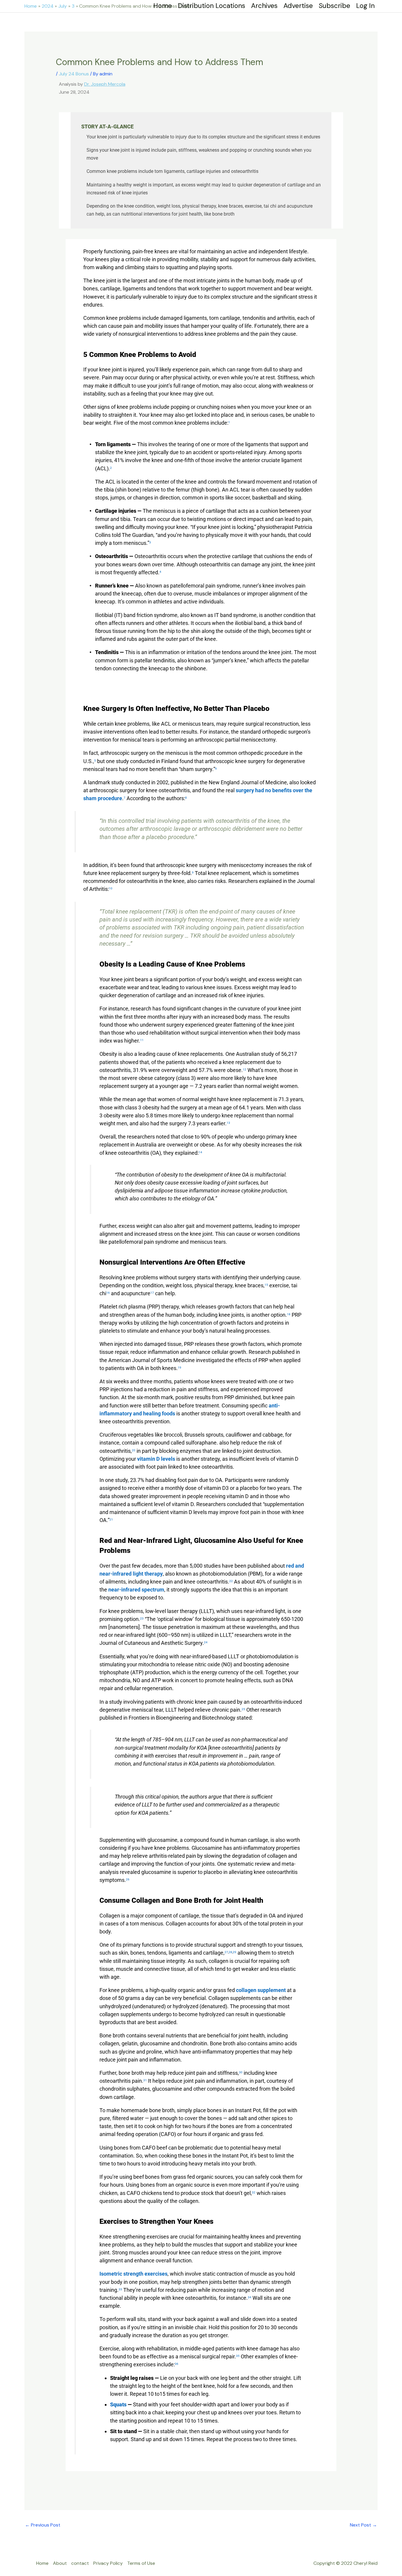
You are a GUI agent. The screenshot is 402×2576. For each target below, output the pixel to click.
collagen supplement (261, 1990)
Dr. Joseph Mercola (105, 84)
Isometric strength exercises (133, 2274)
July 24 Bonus (74, 74)
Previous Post (43, 2525)
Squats (118, 2404)
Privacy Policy (108, 2563)
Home (42, 2563)
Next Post (363, 2525)
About (60, 2563)
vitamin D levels (156, 1459)
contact (80, 2563)
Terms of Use (141, 2563)
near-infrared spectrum (136, 1590)
